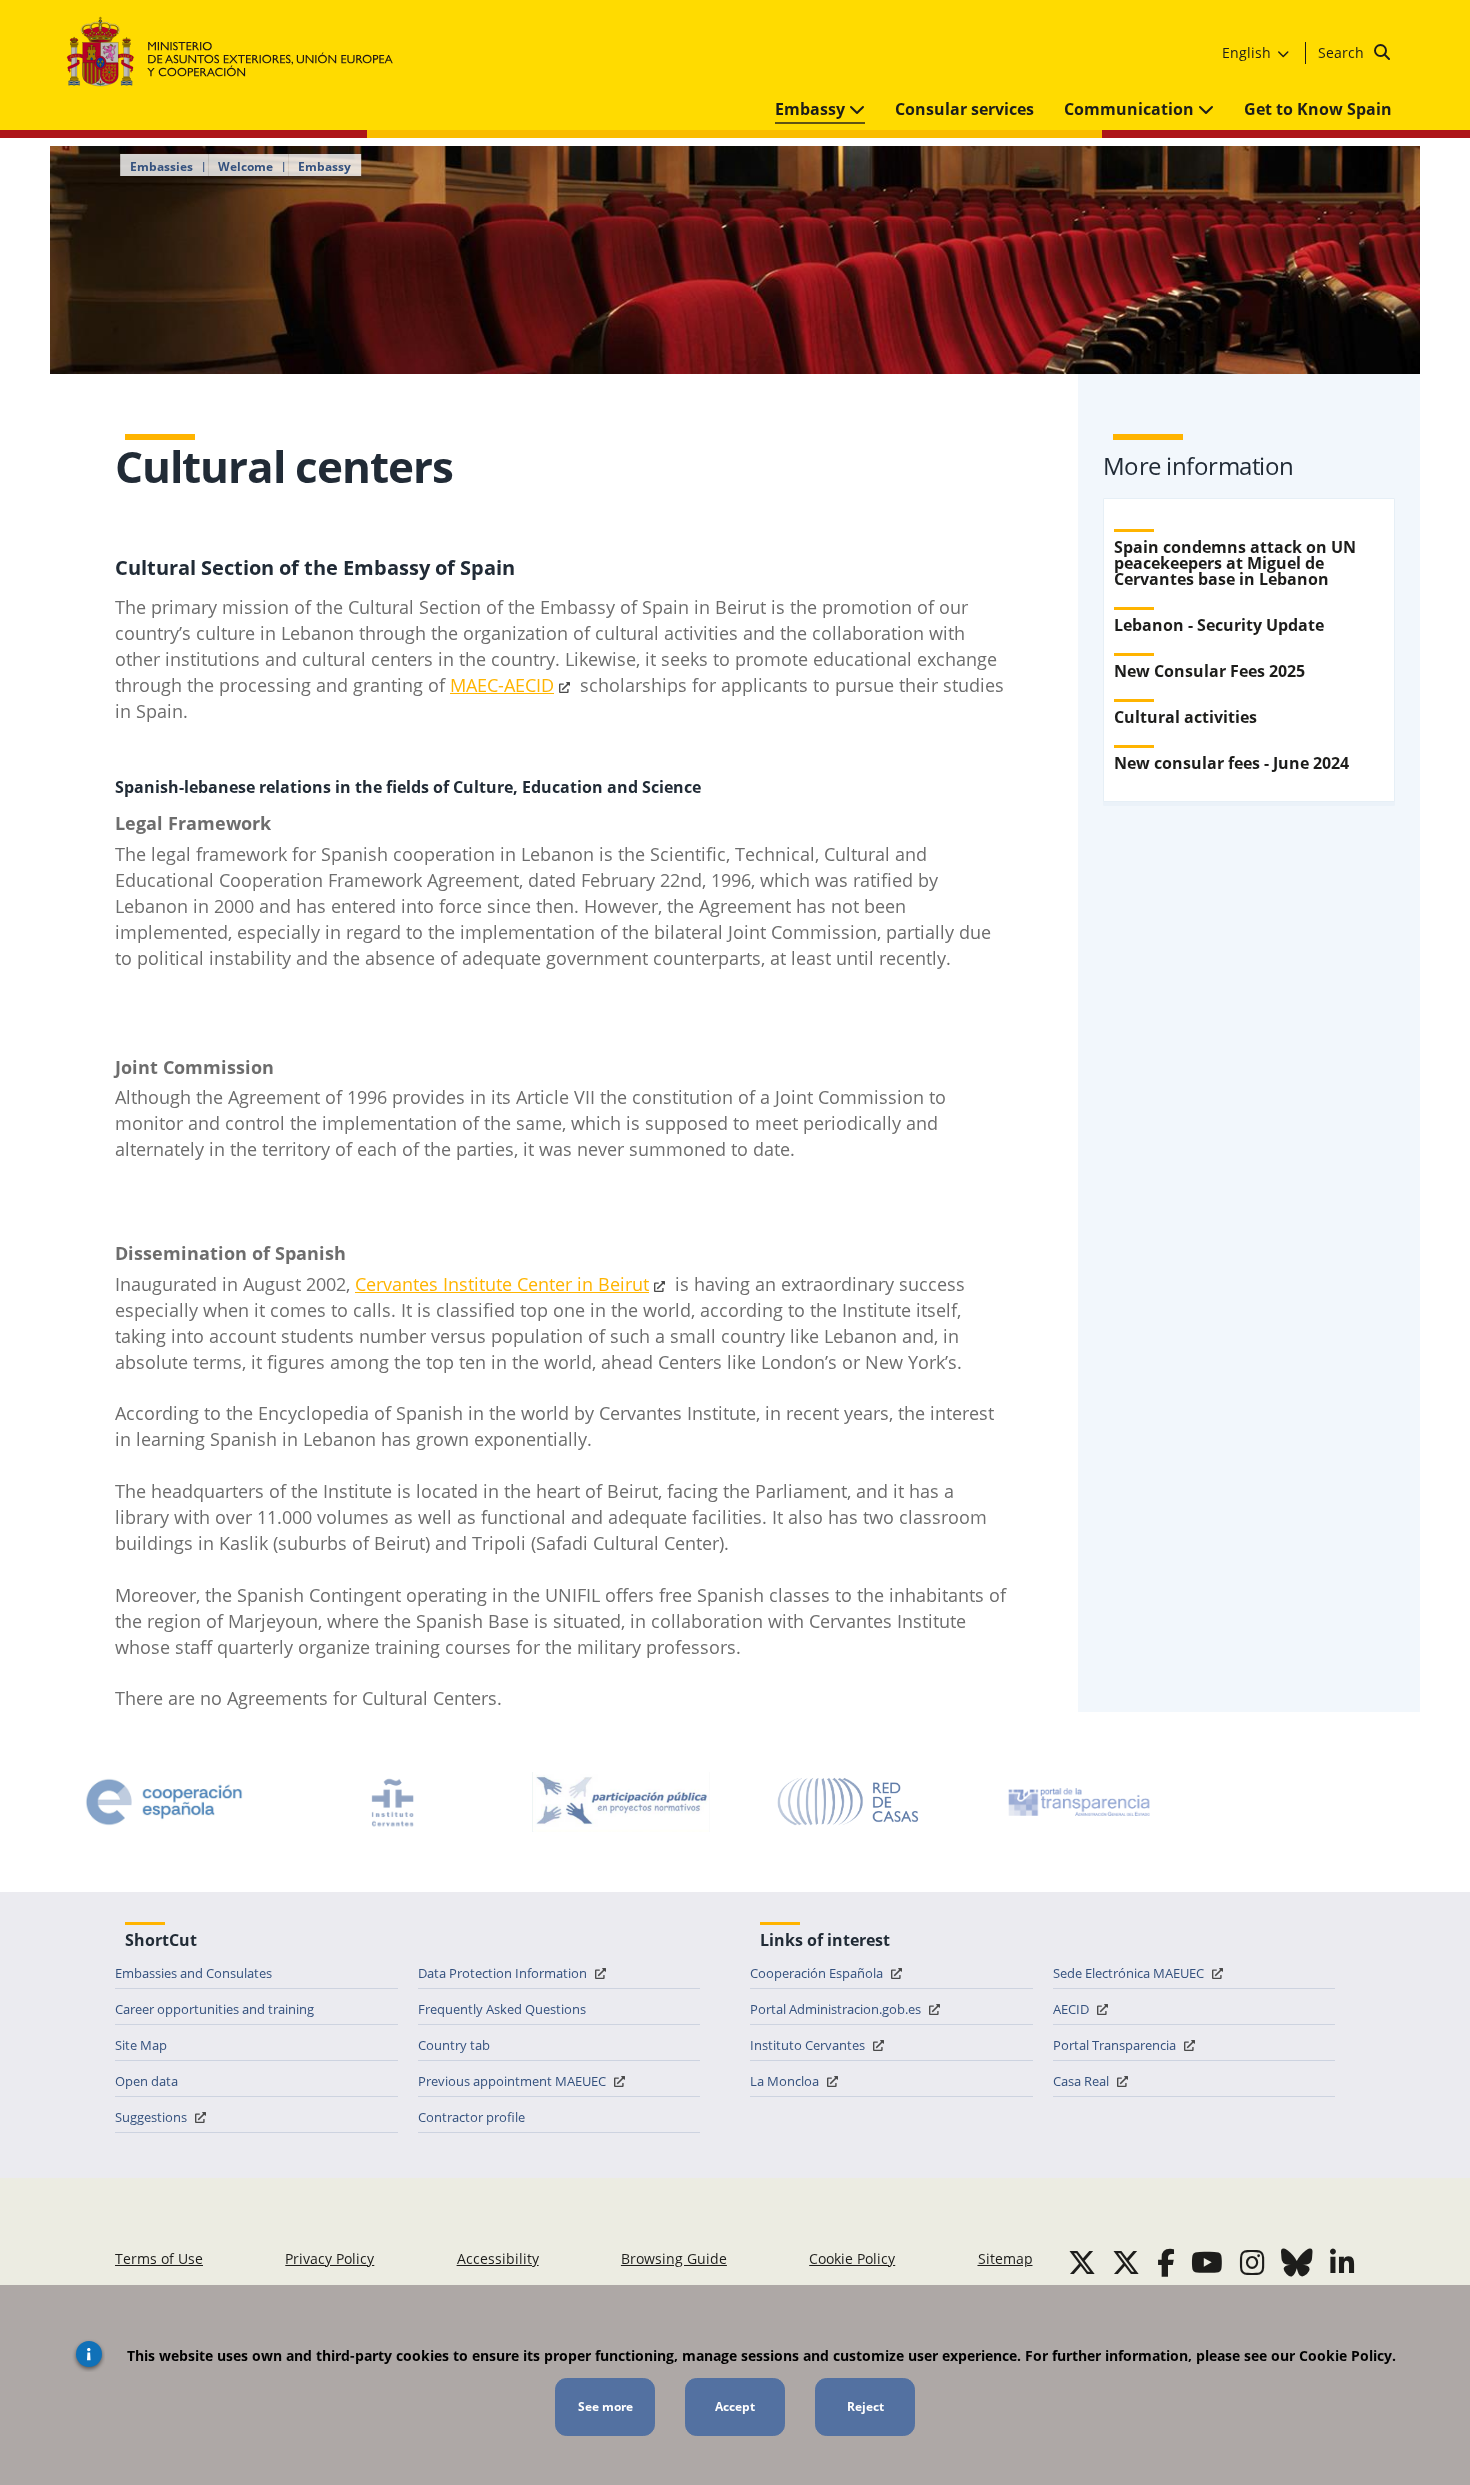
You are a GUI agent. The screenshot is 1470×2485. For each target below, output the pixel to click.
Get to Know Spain (1318, 109)
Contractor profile (471, 2117)
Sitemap (1005, 2258)
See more (605, 2406)
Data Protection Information (504, 1973)
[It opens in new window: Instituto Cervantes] (393, 1802)
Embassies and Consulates (193, 1973)
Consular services (964, 109)
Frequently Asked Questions (502, 2009)
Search (1343, 52)
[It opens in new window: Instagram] (1252, 2262)
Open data (146, 2081)
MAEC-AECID (502, 685)
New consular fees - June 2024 (1231, 763)
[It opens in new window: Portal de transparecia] (1077, 1802)
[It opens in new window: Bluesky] (1297, 2262)
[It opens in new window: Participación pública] (621, 1802)
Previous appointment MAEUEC (513, 2081)
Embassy (812, 109)
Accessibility (498, 2258)
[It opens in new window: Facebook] (1166, 2262)
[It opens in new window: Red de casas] (849, 1802)
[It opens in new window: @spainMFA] (1126, 2262)
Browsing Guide (674, 2258)
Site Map (141, 2045)
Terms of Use (159, 2258)
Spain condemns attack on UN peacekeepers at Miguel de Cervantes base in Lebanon (1235, 563)
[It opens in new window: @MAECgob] (1082, 2262)
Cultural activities (1185, 717)
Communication (1131, 109)
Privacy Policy (329, 2258)
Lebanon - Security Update (1219, 625)
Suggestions (152, 2117)
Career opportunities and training (214, 2009)
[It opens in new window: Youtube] (1207, 2262)
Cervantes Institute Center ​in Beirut (502, 1284)
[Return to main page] (239, 52)
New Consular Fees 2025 (1209, 671)
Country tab (454, 2045)
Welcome (245, 167)
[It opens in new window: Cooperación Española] (164, 1802)
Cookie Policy (852, 2258)
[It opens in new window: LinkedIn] (1342, 2262)
